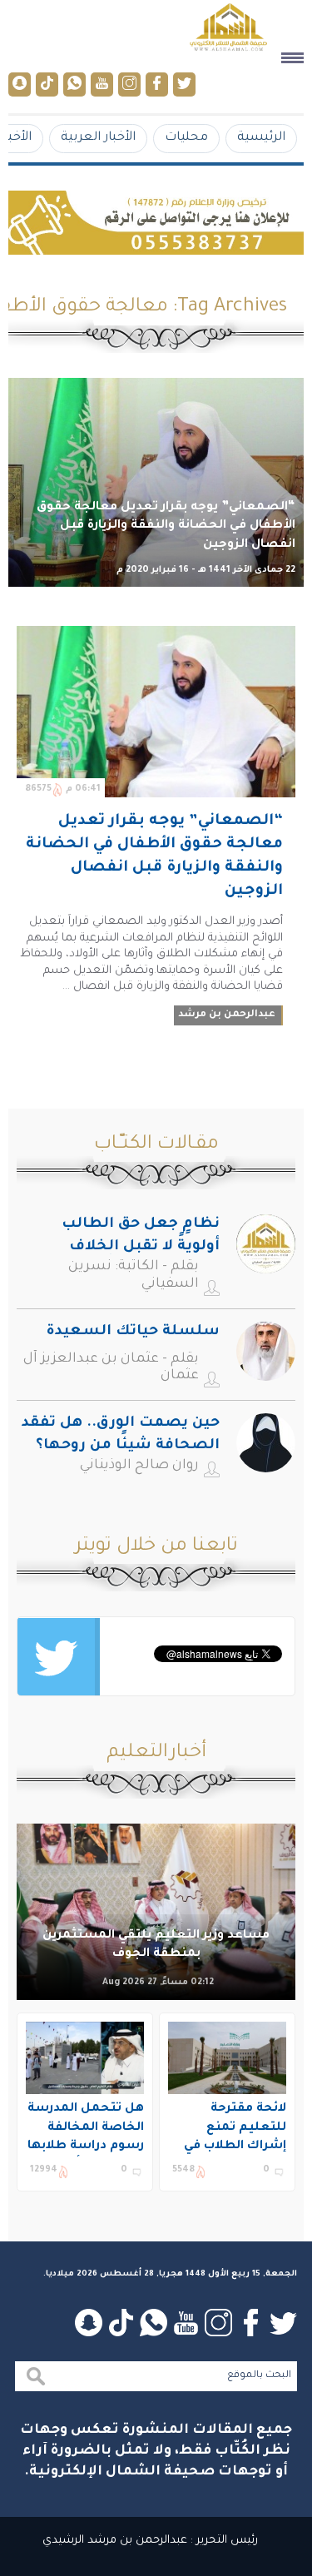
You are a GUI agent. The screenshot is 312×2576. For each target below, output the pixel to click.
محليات (186, 138)
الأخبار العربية (98, 138)
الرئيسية (261, 138)
